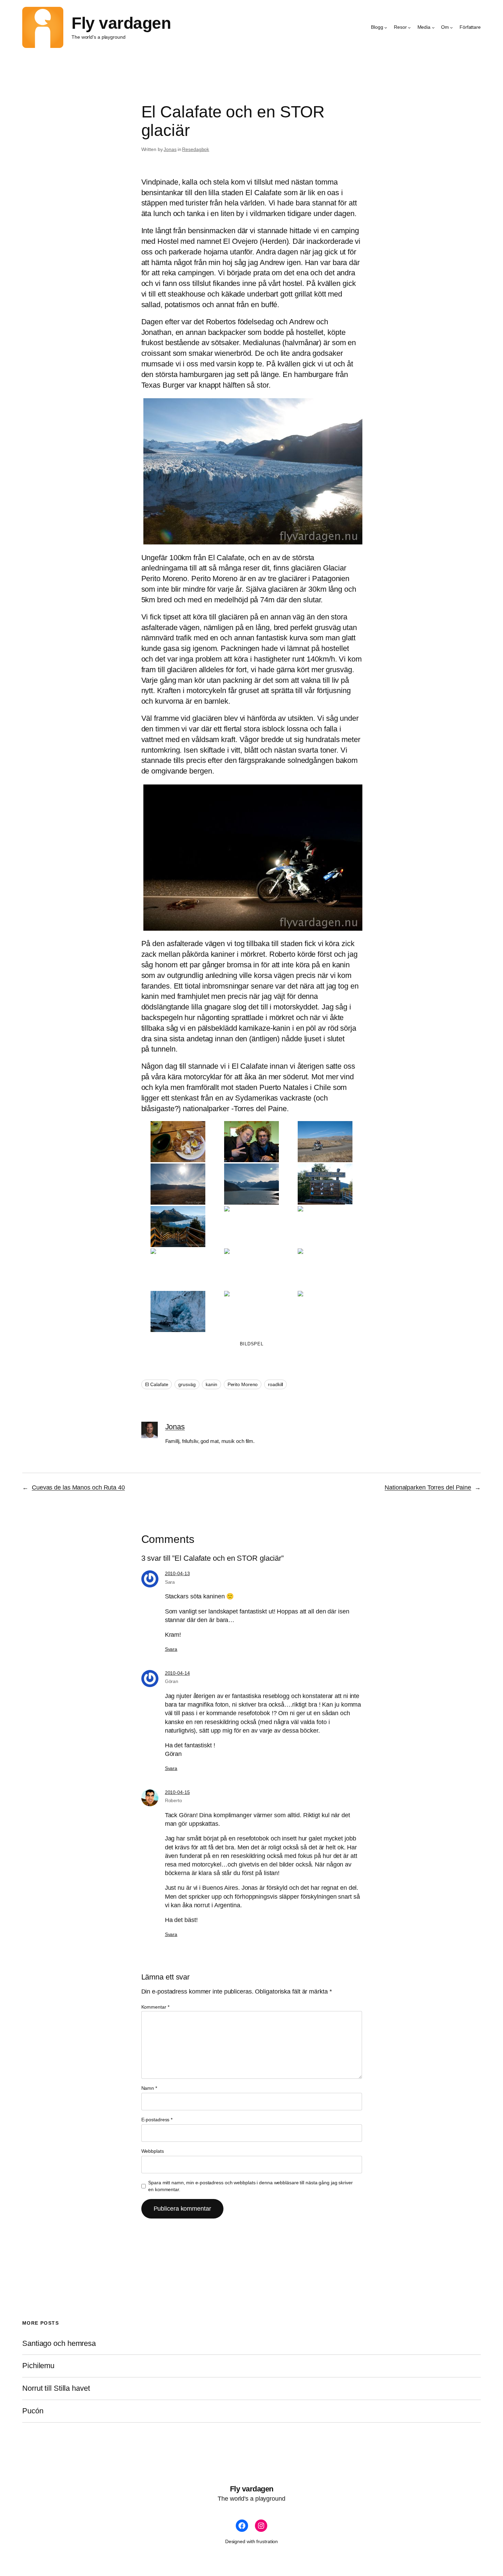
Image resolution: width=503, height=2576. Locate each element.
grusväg (187, 1384)
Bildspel (252, 1344)
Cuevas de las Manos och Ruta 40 (78, 1487)
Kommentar (155, 2007)
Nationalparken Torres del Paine (428, 1487)
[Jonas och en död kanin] (251, 858)
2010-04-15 (177, 1792)
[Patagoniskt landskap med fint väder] (178, 1184)
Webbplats (153, 2151)
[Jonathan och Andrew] (251, 1142)
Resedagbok (196, 149)
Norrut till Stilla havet (56, 2388)
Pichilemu (38, 2366)
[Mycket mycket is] (251, 1269)
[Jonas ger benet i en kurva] (325, 1142)
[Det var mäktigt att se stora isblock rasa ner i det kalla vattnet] (251, 1311)
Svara (171, 1649)
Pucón (33, 2411)
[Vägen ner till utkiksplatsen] (178, 1227)
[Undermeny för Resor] (409, 27)
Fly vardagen (121, 23)
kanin (211, 1384)
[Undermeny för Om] (451, 27)
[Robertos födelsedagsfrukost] (178, 1142)
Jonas (170, 149)
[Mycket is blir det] (251, 471)
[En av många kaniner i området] (325, 1269)
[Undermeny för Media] (433, 27)
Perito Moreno (243, 1384)
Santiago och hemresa (59, 2343)
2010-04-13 (177, 1573)
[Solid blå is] (178, 1311)
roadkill (275, 1384)
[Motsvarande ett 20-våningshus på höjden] (325, 1227)
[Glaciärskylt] (325, 1184)
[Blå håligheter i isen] (178, 1269)
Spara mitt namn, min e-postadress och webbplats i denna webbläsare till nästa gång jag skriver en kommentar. (250, 2186)
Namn (149, 2088)
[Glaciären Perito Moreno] (251, 1184)
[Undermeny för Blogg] (386, 27)
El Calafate (157, 1384)
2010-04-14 (177, 1673)
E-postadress (157, 2120)
